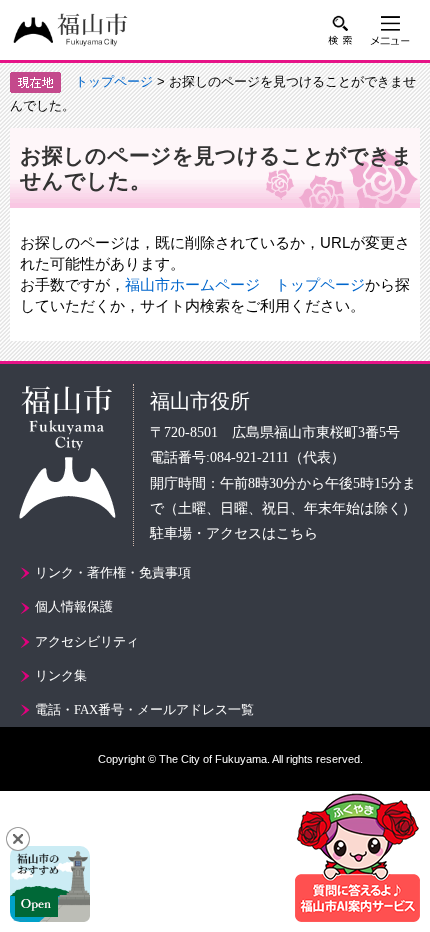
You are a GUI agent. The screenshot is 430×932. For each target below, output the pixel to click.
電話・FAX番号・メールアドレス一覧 (144, 709)
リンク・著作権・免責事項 (113, 572)
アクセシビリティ (87, 641)
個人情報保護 (74, 606)
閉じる (18, 839)
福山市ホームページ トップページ (245, 284)
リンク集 (61, 675)
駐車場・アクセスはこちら (234, 533)
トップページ (114, 81)
